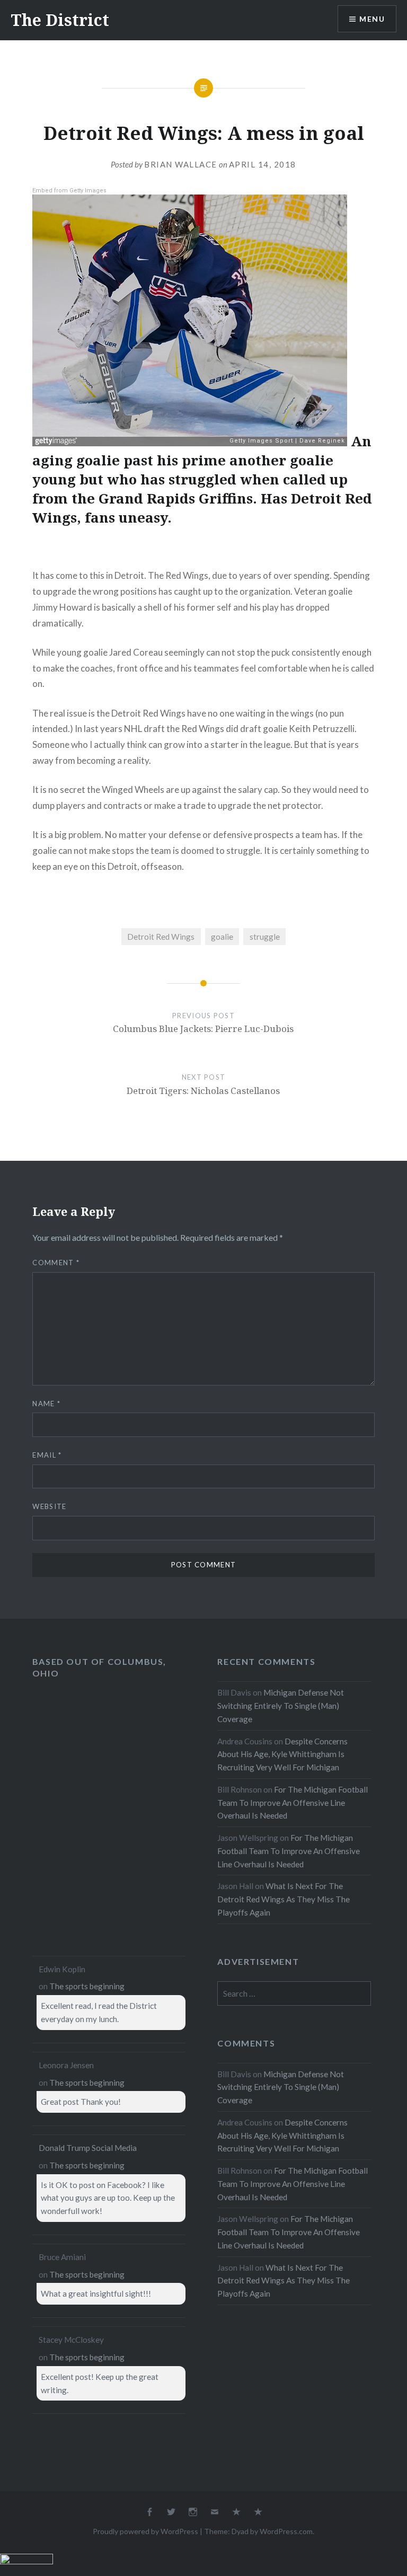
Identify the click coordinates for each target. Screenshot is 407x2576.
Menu (372, 19)
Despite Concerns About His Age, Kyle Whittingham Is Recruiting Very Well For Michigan (282, 1754)
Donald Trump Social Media (88, 2148)
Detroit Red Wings (161, 937)
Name (46, 1404)
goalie (222, 937)
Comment (56, 1263)
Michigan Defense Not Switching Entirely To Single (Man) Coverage (281, 1706)
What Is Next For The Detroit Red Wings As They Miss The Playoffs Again (284, 1899)
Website (49, 1506)
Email (47, 1455)
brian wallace (181, 164)
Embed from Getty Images (69, 191)
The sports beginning (87, 1986)
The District (60, 20)
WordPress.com (286, 2531)
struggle (265, 937)
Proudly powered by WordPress (145, 2531)
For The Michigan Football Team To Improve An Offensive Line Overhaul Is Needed (293, 1803)
